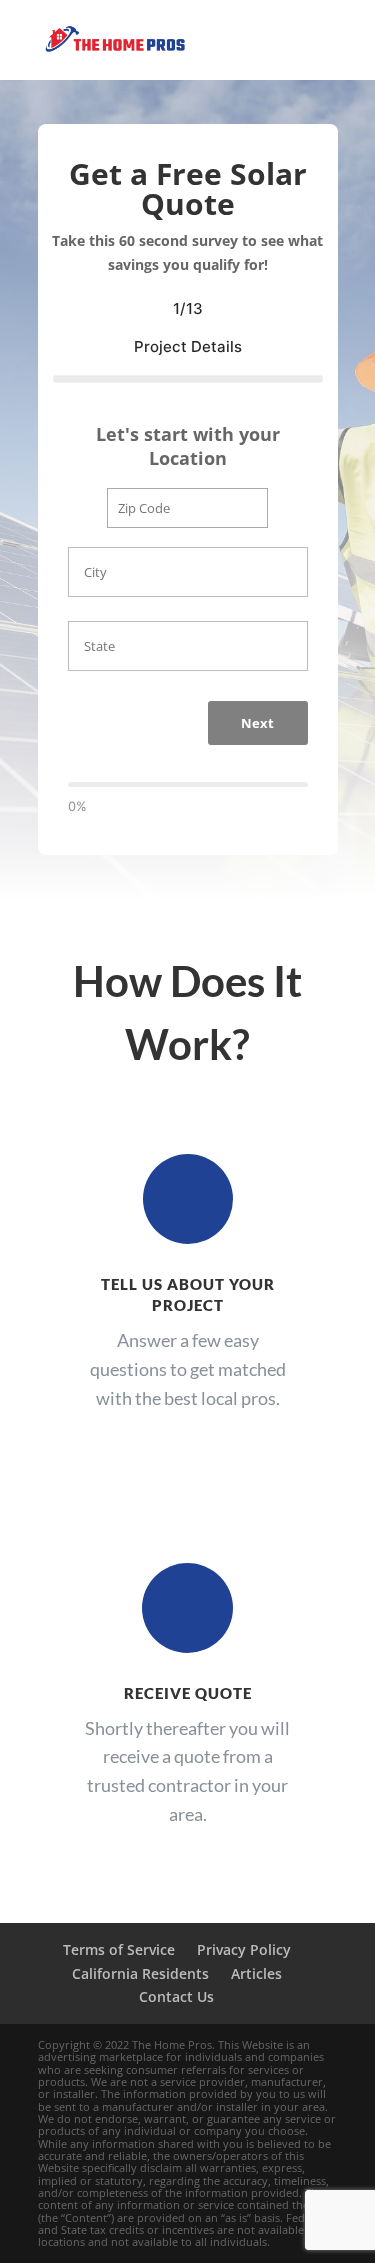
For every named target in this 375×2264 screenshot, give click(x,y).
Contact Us (176, 1996)
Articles (256, 1973)
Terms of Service (119, 1949)
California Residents (140, 1973)
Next (257, 723)
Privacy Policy (244, 1949)
